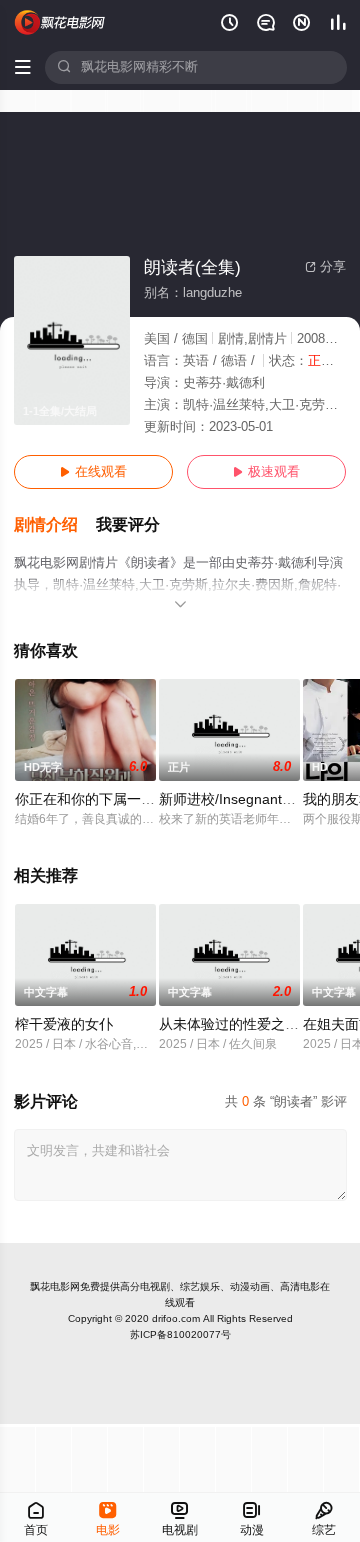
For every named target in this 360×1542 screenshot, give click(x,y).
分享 (325, 267)
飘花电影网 (55, 1286)
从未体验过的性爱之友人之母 (250, 1024)
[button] (55, 525)
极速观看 (266, 472)
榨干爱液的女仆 (64, 1024)
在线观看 (93, 472)
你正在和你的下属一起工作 (99, 799)
